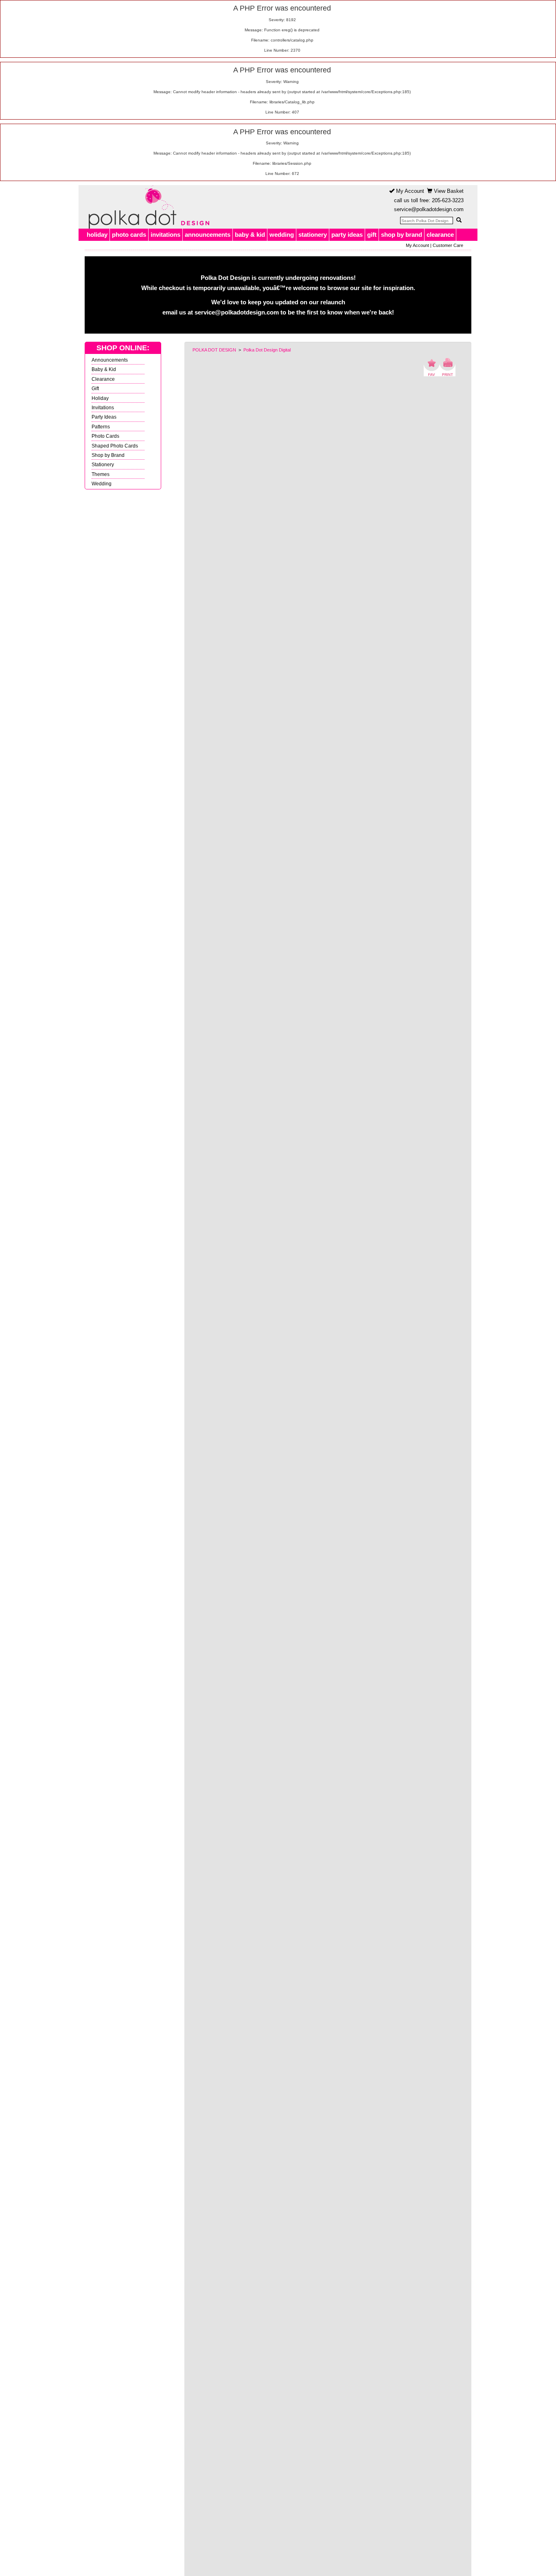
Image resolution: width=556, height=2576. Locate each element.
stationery (313, 235)
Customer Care (448, 245)
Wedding (102, 484)
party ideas (347, 235)
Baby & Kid (104, 369)
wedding (282, 235)
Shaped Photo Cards (115, 446)
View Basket (448, 191)
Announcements (110, 360)
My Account (409, 191)
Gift (95, 388)
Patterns (101, 427)
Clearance (103, 379)
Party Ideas (104, 417)
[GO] (459, 220)
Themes (101, 474)
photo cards (129, 235)
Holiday (100, 398)
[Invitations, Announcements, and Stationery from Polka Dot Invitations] (147, 207)
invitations (165, 235)
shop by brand (402, 235)
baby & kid (250, 235)
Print (448, 367)
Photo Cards (105, 436)
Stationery (103, 464)
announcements (208, 235)
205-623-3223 (448, 200)
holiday (97, 235)
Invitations (103, 407)
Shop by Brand (108, 455)
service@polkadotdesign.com (429, 209)
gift (372, 235)
